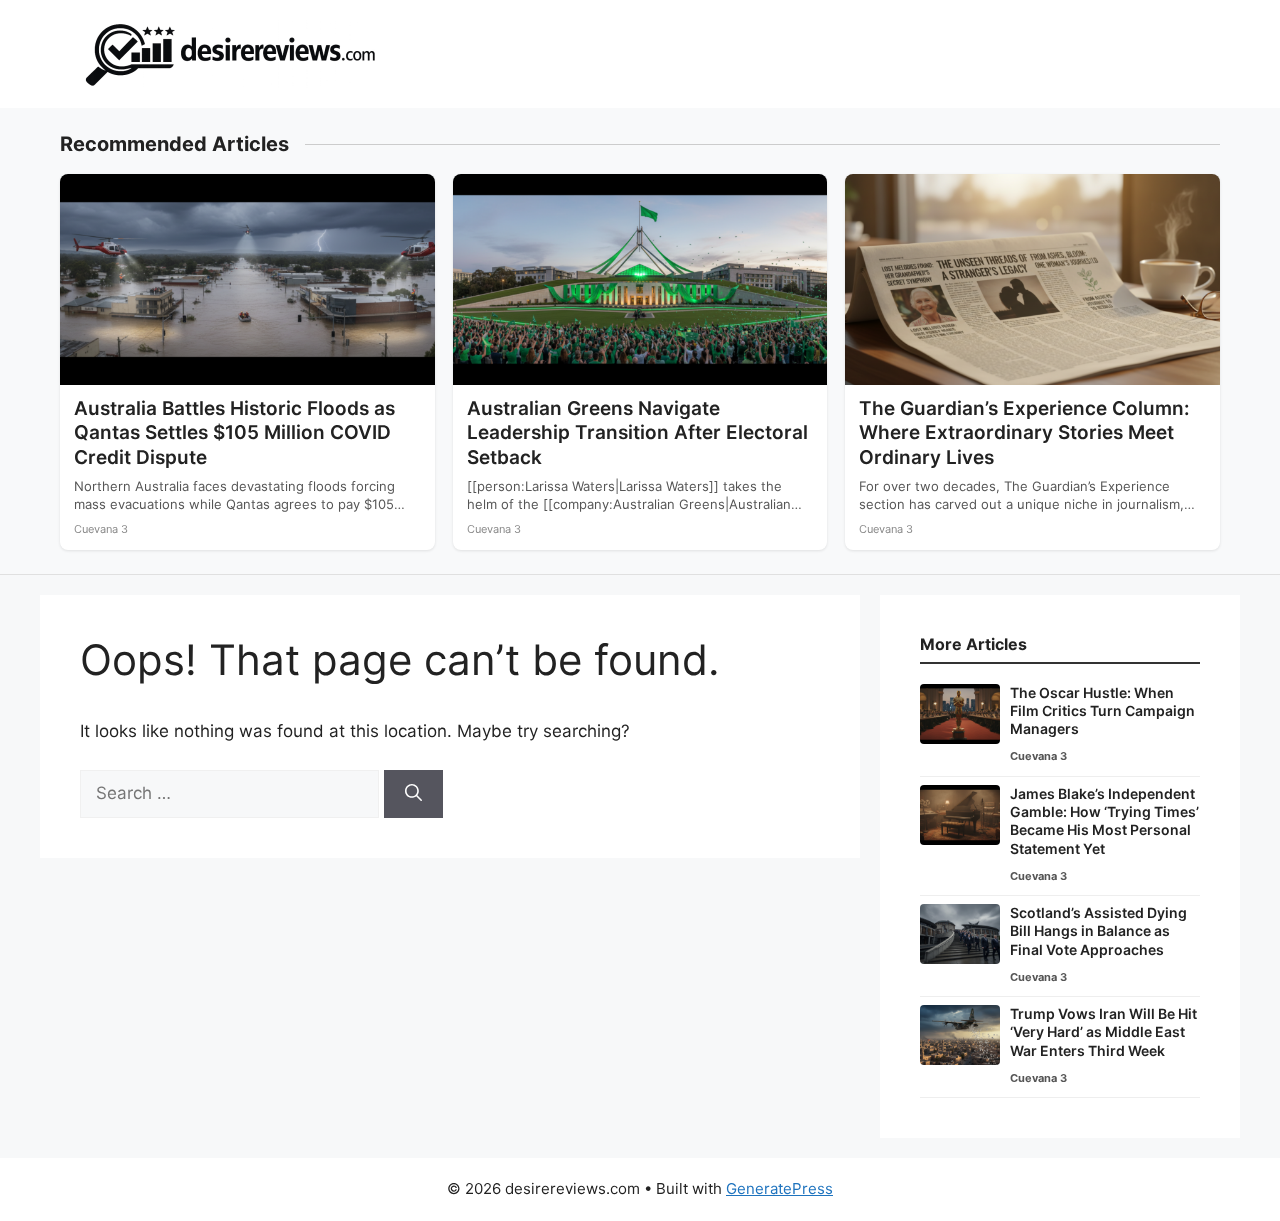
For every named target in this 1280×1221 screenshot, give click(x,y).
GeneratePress (779, 1188)
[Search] (413, 794)
